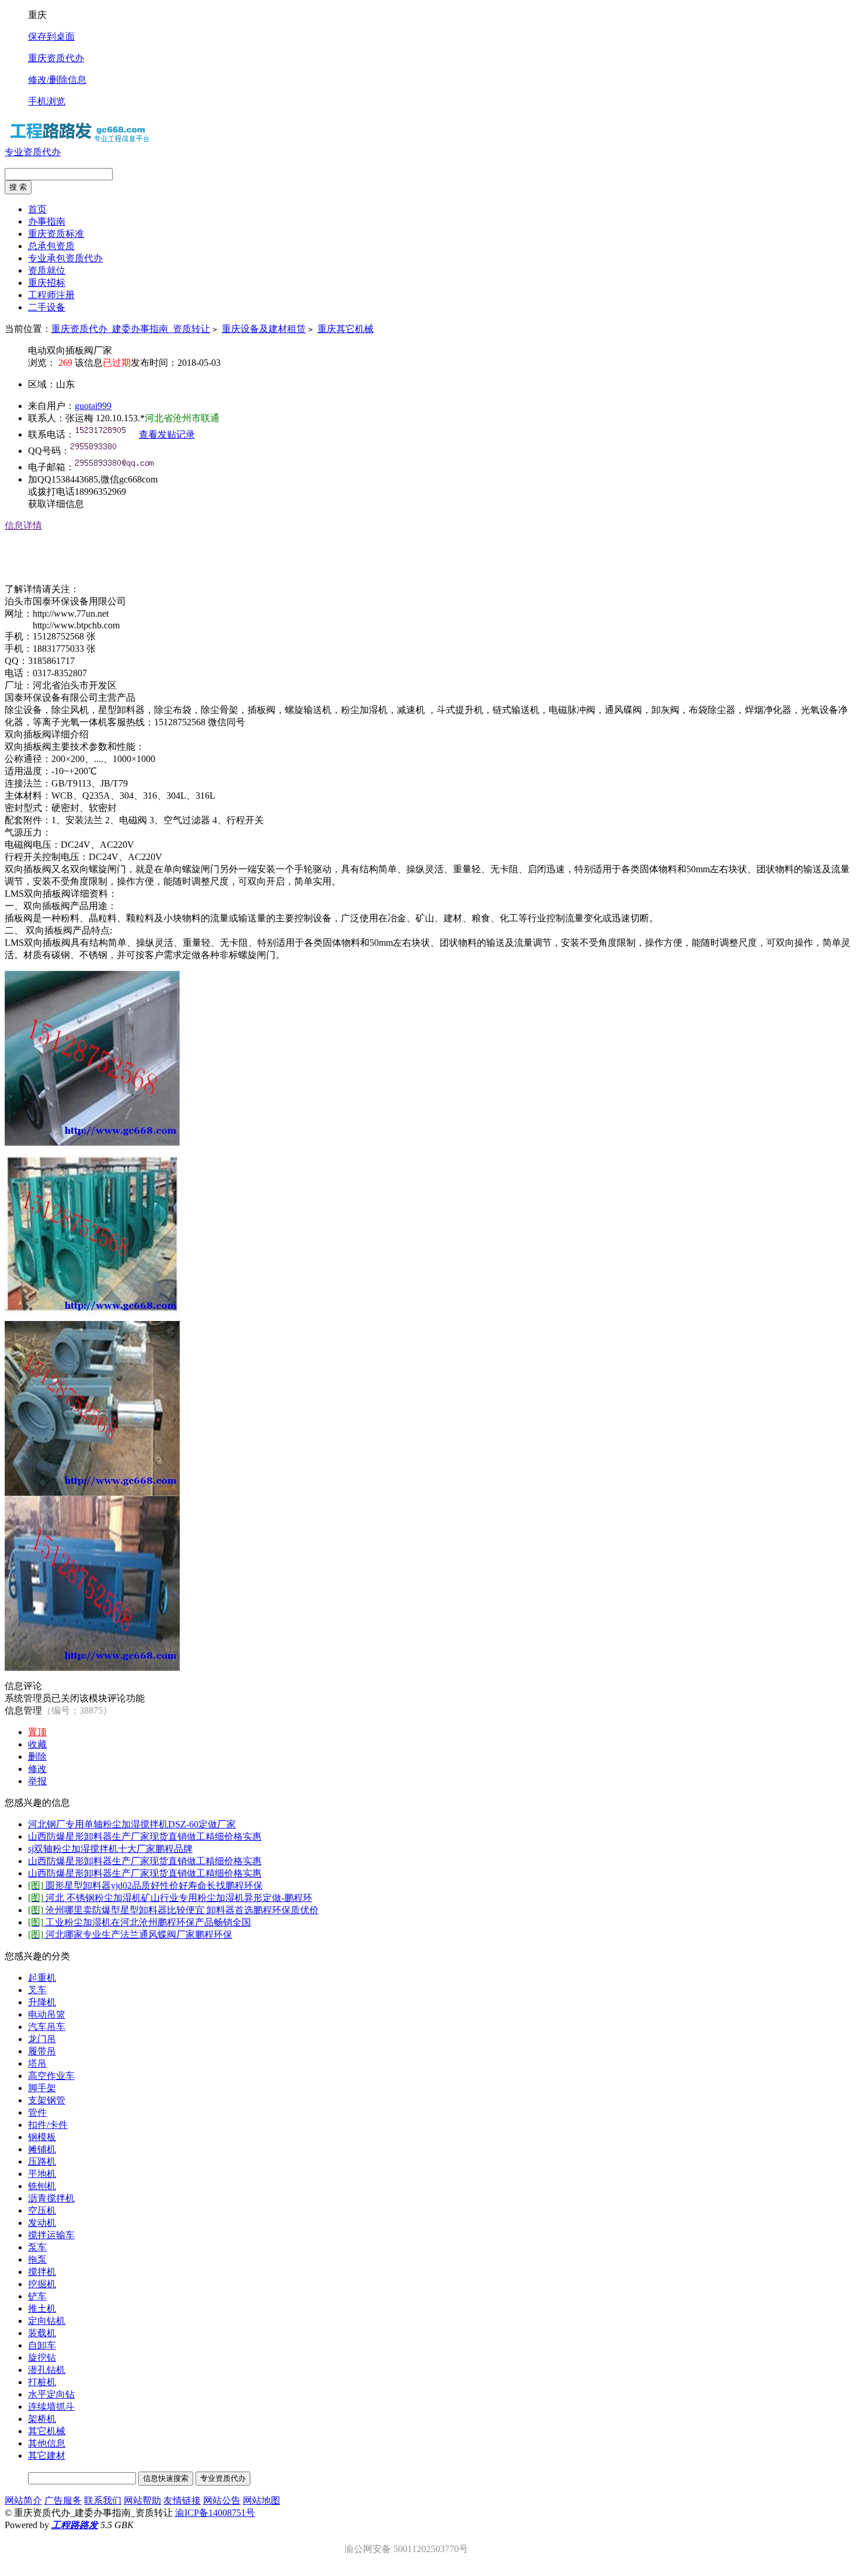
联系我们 (103, 2500)
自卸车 (42, 2345)
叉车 (37, 1990)
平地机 (42, 2174)
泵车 (37, 2247)
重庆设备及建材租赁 (264, 329)
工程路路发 (75, 2525)
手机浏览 (47, 101)
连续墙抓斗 (51, 2407)
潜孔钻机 (47, 2370)
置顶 (37, 1732)
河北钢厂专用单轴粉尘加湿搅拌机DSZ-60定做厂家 (132, 1824)
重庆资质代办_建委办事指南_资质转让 (131, 329)
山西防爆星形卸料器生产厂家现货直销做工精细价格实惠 (145, 1836)
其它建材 (47, 2456)
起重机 (42, 1978)
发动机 (42, 2223)
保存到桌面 (51, 36)
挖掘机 (42, 2284)
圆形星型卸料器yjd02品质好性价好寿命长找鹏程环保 (145, 1885)
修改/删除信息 (57, 80)
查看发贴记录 (167, 434)
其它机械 (47, 2431)
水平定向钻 (51, 2394)
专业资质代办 (33, 152)
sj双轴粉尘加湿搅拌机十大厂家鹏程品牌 (110, 1849)
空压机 (42, 2210)
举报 (37, 1781)
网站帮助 (142, 2500)
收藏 (37, 1744)
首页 (37, 209)
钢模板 (42, 2137)
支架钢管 (47, 2100)
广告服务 (63, 2500)
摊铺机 (42, 2149)
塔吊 (37, 2063)
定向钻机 (47, 2321)
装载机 (42, 2333)
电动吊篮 (47, 2014)
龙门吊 (42, 2039)
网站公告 (222, 2500)
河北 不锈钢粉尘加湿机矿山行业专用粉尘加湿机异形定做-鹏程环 (170, 1898)
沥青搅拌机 (51, 2198)
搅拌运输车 (51, 2235)
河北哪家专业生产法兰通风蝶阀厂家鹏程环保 (130, 1934)
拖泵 (37, 2259)
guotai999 (93, 406)
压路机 (42, 2161)
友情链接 (182, 2500)
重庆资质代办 (56, 58)
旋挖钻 (42, 2357)
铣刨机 (42, 2186)
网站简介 (23, 2500)
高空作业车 (51, 2076)
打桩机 (42, 2382)
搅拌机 (42, 2272)
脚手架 (42, 2088)
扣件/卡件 (48, 2125)
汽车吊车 (47, 2027)
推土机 (42, 2308)
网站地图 (261, 2500)
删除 (37, 1757)
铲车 (37, 2296)
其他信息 (47, 2443)
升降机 (42, 2002)
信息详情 (23, 525)
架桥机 (42, 2419)
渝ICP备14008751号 (215, 2513)
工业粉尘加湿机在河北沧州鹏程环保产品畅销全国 (139, 1922)
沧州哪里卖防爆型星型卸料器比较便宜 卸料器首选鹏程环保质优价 (173, 1910)
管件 (37, 2112)
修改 (37, 1769)
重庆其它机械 (346, 329)
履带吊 (42, 2051)
